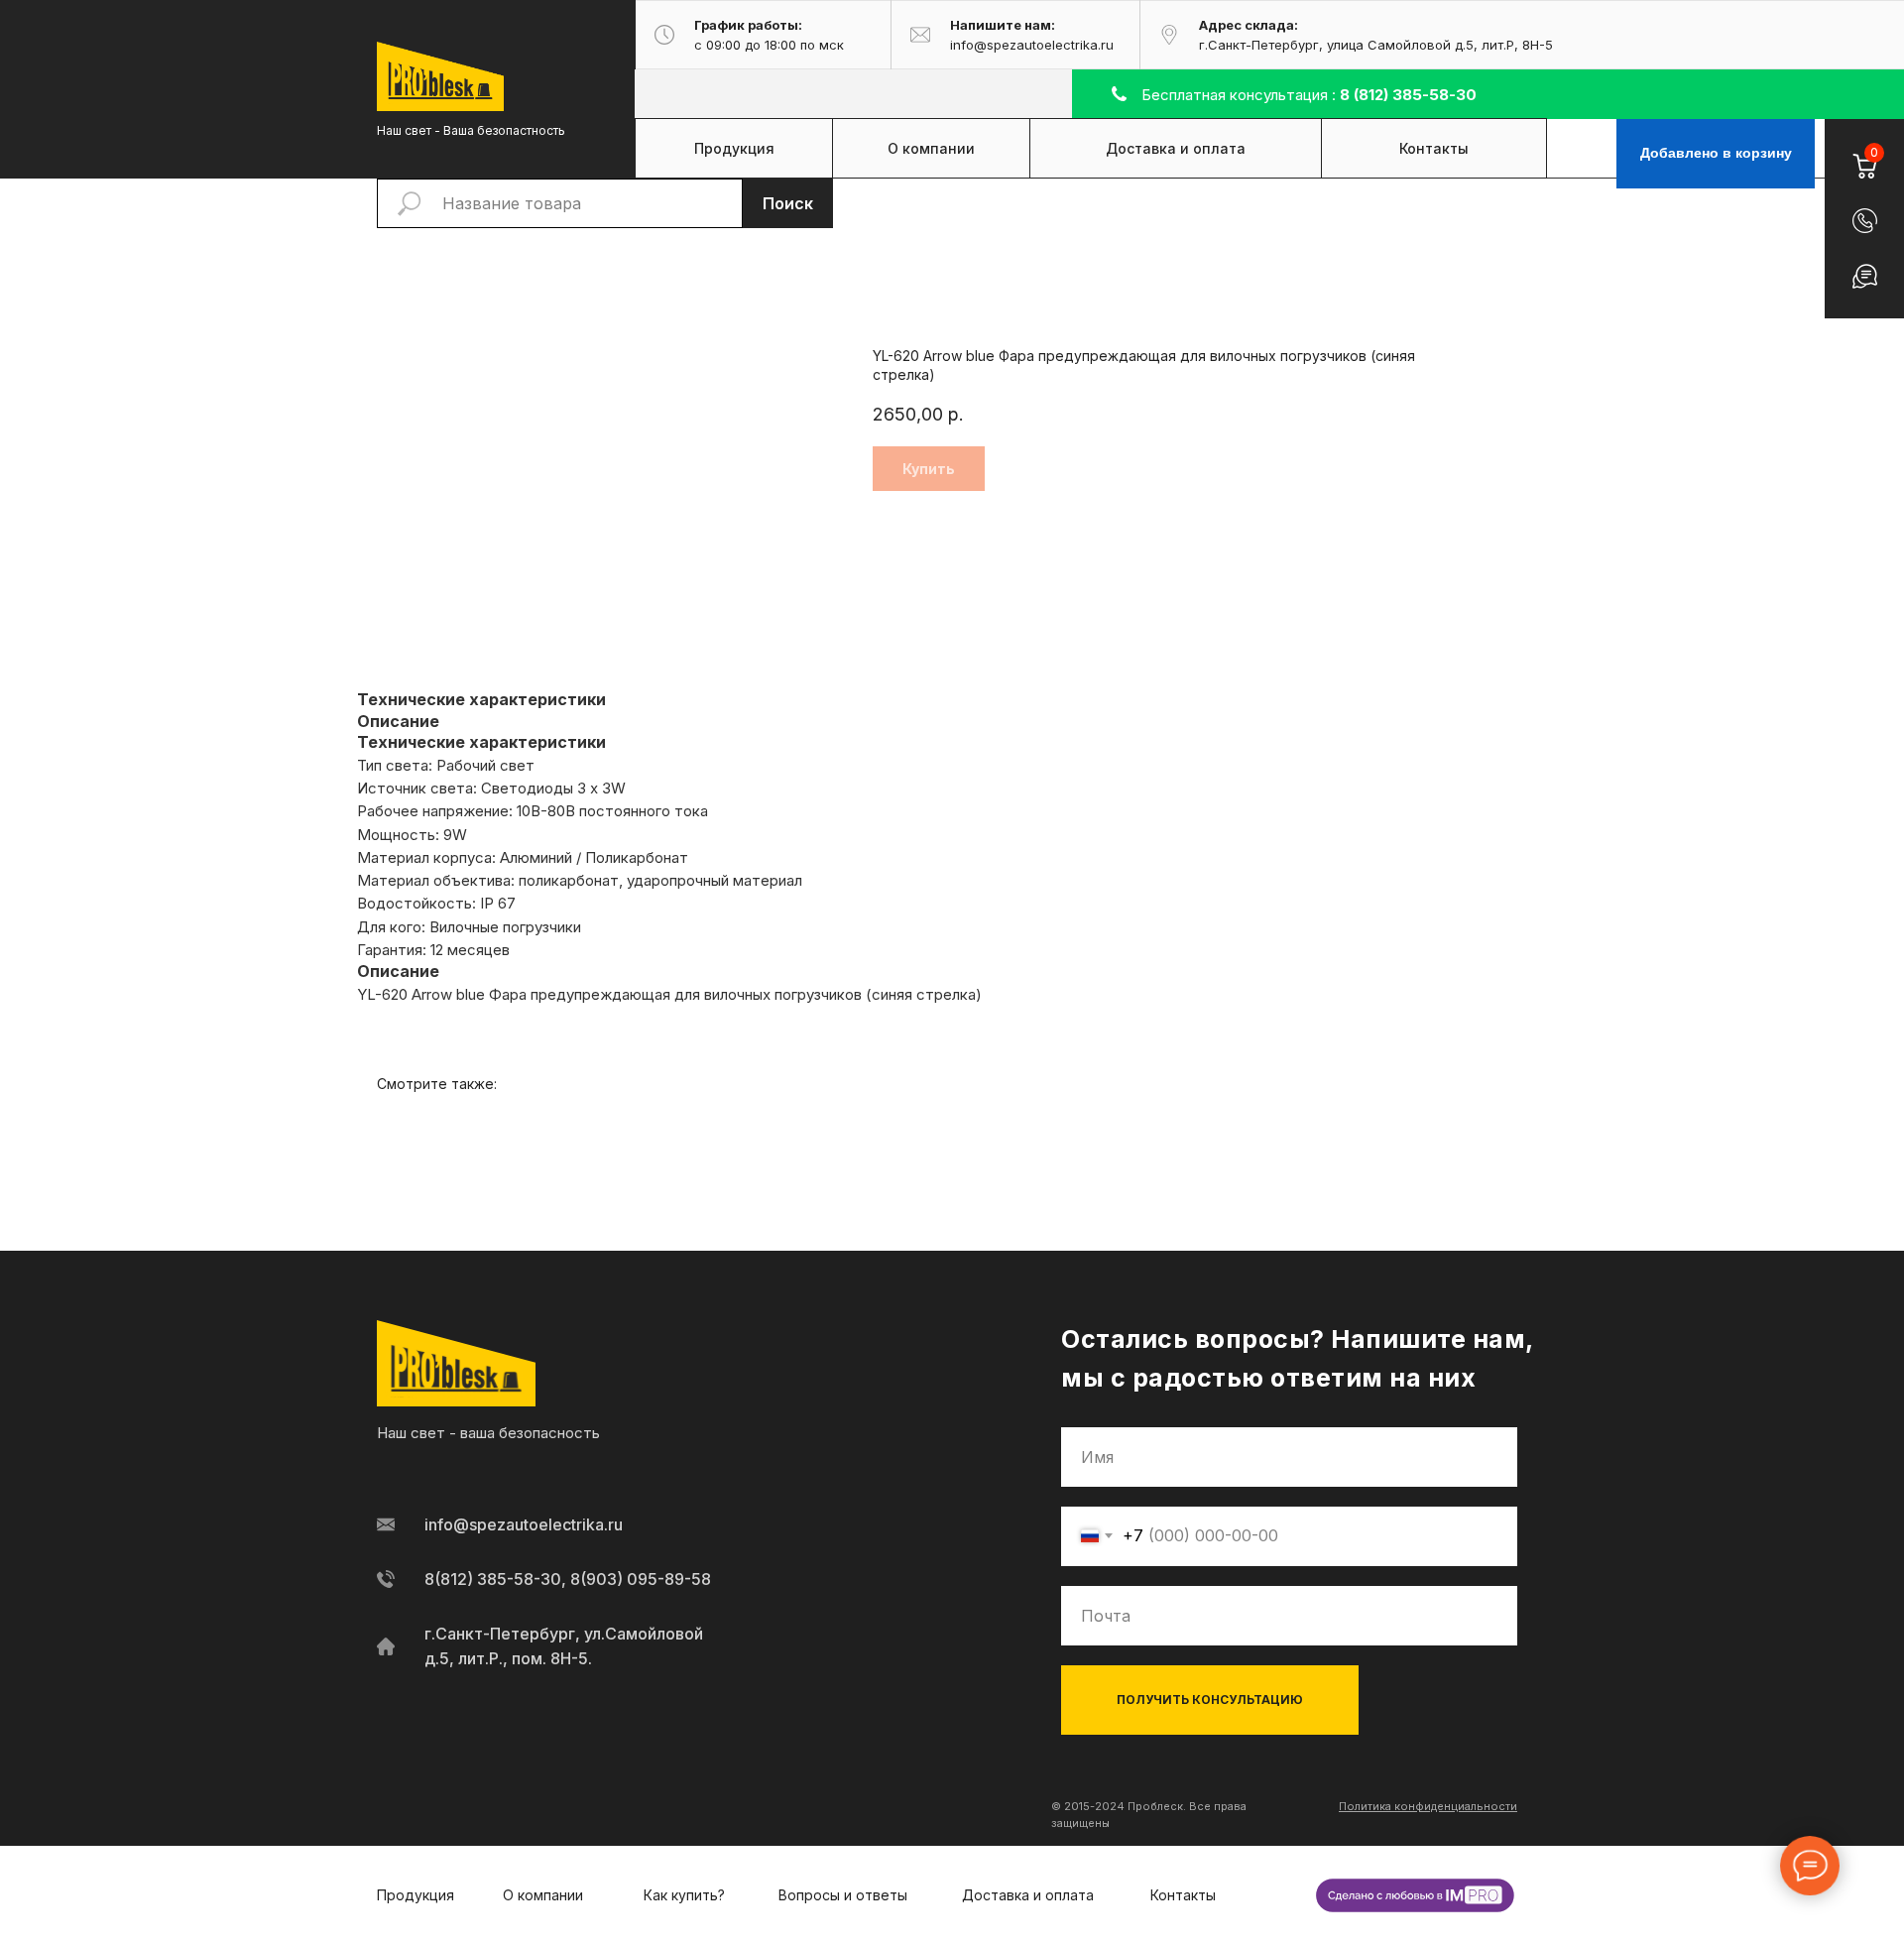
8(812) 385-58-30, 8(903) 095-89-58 (568, 1579)
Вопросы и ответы (843, 1895)
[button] (1865, 221)
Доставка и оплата (1028, 1895)
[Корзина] (1864, 154)
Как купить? (684, 1895)
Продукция (416, 1895)
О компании (543, 1895)
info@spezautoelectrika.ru (524, 1524)
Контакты (1183, 1895)
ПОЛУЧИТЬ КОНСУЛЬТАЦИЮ (1210, 1700)
